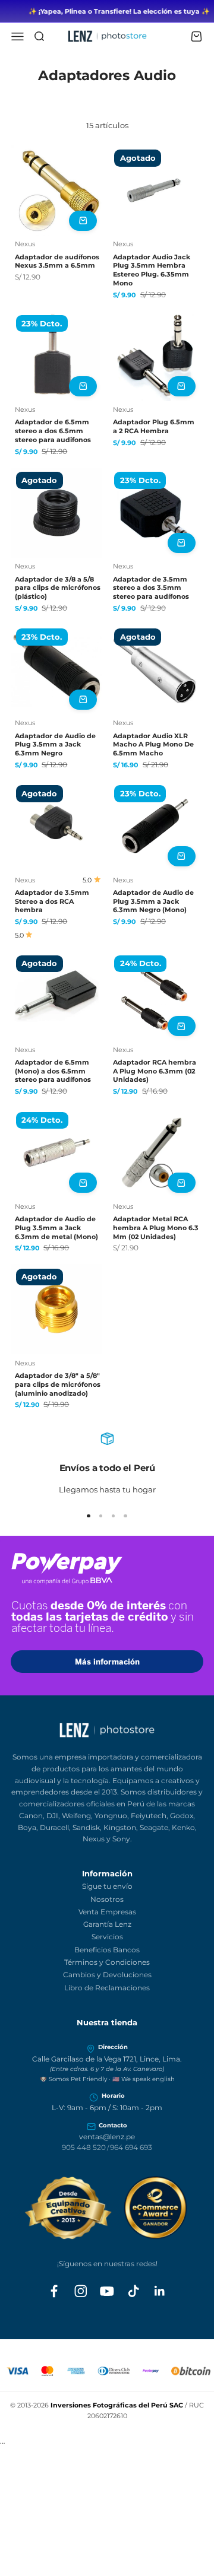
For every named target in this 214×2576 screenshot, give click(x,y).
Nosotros (107, 1899)
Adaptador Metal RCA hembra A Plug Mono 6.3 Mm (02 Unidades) (156, 1228)
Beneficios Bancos (107, 1950)
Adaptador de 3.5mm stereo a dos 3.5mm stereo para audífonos (151, 588)
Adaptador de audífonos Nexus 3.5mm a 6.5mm (57, 261)
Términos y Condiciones (107, 1962)
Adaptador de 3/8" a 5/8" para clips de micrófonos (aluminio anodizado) (58, 1384)
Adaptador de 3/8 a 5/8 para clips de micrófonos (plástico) (58, 588)
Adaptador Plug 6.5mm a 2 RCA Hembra (154, 426)
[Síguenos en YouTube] (107, 2291)
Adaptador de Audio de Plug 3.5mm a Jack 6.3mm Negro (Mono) (153, 901)
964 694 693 (131, 2148)
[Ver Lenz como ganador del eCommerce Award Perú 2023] (107, 2208)
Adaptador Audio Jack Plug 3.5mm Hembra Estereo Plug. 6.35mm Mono (152, 270)
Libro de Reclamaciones (107, 1988)
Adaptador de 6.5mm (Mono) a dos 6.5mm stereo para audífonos (53, 1071)
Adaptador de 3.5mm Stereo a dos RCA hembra (52, 901)
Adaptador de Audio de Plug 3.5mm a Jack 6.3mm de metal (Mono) (56, 1228)
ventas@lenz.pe (107, 2137)
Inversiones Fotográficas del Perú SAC (117, 2405)
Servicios (107, 1937)
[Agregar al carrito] (83, 221)
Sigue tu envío (107, 1886)
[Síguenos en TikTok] (134, 2291)
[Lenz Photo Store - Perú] (107, 1730)
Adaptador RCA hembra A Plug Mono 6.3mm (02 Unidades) (155, 1071)
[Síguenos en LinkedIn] (160, 2291)
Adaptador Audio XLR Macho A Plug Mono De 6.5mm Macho (153, 745)
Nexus (25, 244)
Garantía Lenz (107, 1924)
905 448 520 (84, 2148)
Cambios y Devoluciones (107, 1975)
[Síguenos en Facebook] (54, 2291)
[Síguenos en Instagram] (81, 2291)
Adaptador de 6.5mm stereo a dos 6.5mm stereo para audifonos (53, 431)
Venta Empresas (107, 1912)
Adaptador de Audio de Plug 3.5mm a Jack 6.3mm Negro (55, 745)
